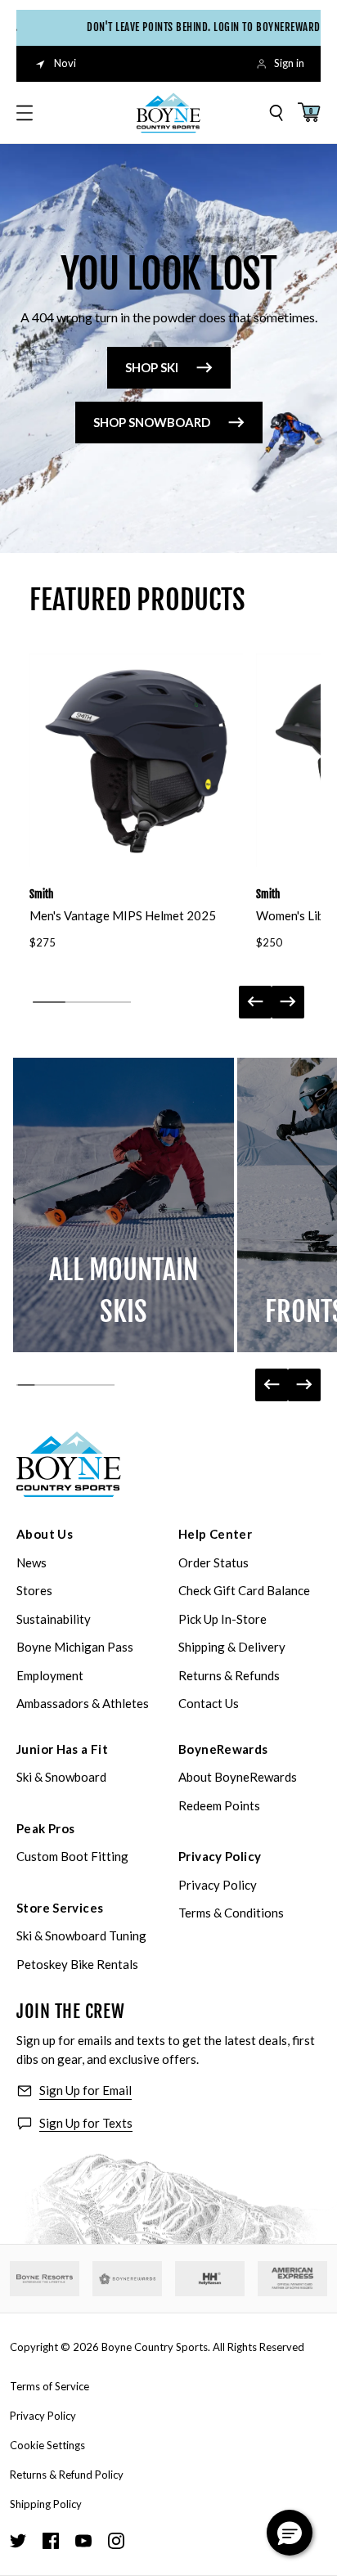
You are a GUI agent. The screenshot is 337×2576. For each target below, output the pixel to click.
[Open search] (276, 113)
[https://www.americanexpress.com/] (292, 2279)
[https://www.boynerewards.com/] (127, 2279)
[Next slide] (288, 1002)
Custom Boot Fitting (72, 1856)
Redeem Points (219, 1805)
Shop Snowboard (152, 422)
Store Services (60, 1908)
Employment (50, 1675)
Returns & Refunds (229, 1675)
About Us (45, 1534)
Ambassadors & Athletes (83, 1703)
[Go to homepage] (168, 113)
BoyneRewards (223, 1749)
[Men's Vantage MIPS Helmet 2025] (136, 760)
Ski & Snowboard (61, 1777)
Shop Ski (152, 367)
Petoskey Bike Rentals (77, 1964)
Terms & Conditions (231, 1913)
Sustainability (54, 1619)
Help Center (215, 1534)
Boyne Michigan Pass (75, 1647)
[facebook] (51, 2541)
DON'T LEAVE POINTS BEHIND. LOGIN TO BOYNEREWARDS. (197, 27)
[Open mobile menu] (25, 113)
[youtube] (83, 2541)
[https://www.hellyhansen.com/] (210, 2279)
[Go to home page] (69, 1464)
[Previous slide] (255, 1002)
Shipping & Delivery (232, 1647)
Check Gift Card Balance (244, 1590)
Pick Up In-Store (222, 1619)
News (31, 1562)
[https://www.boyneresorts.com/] (45, 2279)
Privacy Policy (220, 1856)
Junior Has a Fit (62, 1749)
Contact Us (209, 1703)
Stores (34, 1590)
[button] (290, 2533)
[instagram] (116, 2541)
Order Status (213, 1562)
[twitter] (18, 2541)
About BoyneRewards (238, 1777)
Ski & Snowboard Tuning (81, 1935)
